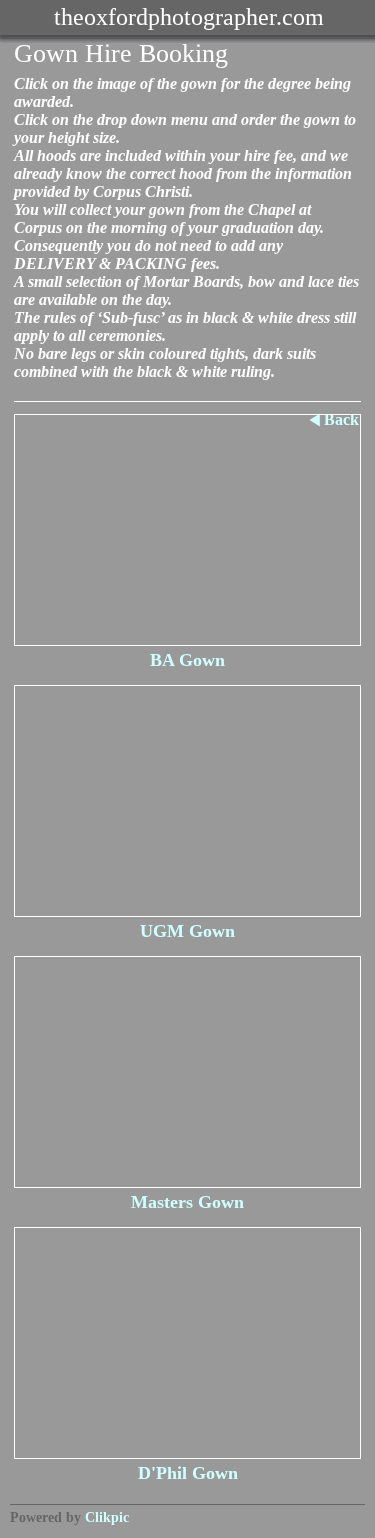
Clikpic (107, 1517)
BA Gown (187, 660)
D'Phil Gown (188, 1473)
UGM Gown (187, 931)
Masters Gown (187, 1202)
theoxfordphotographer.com (189, 17)
